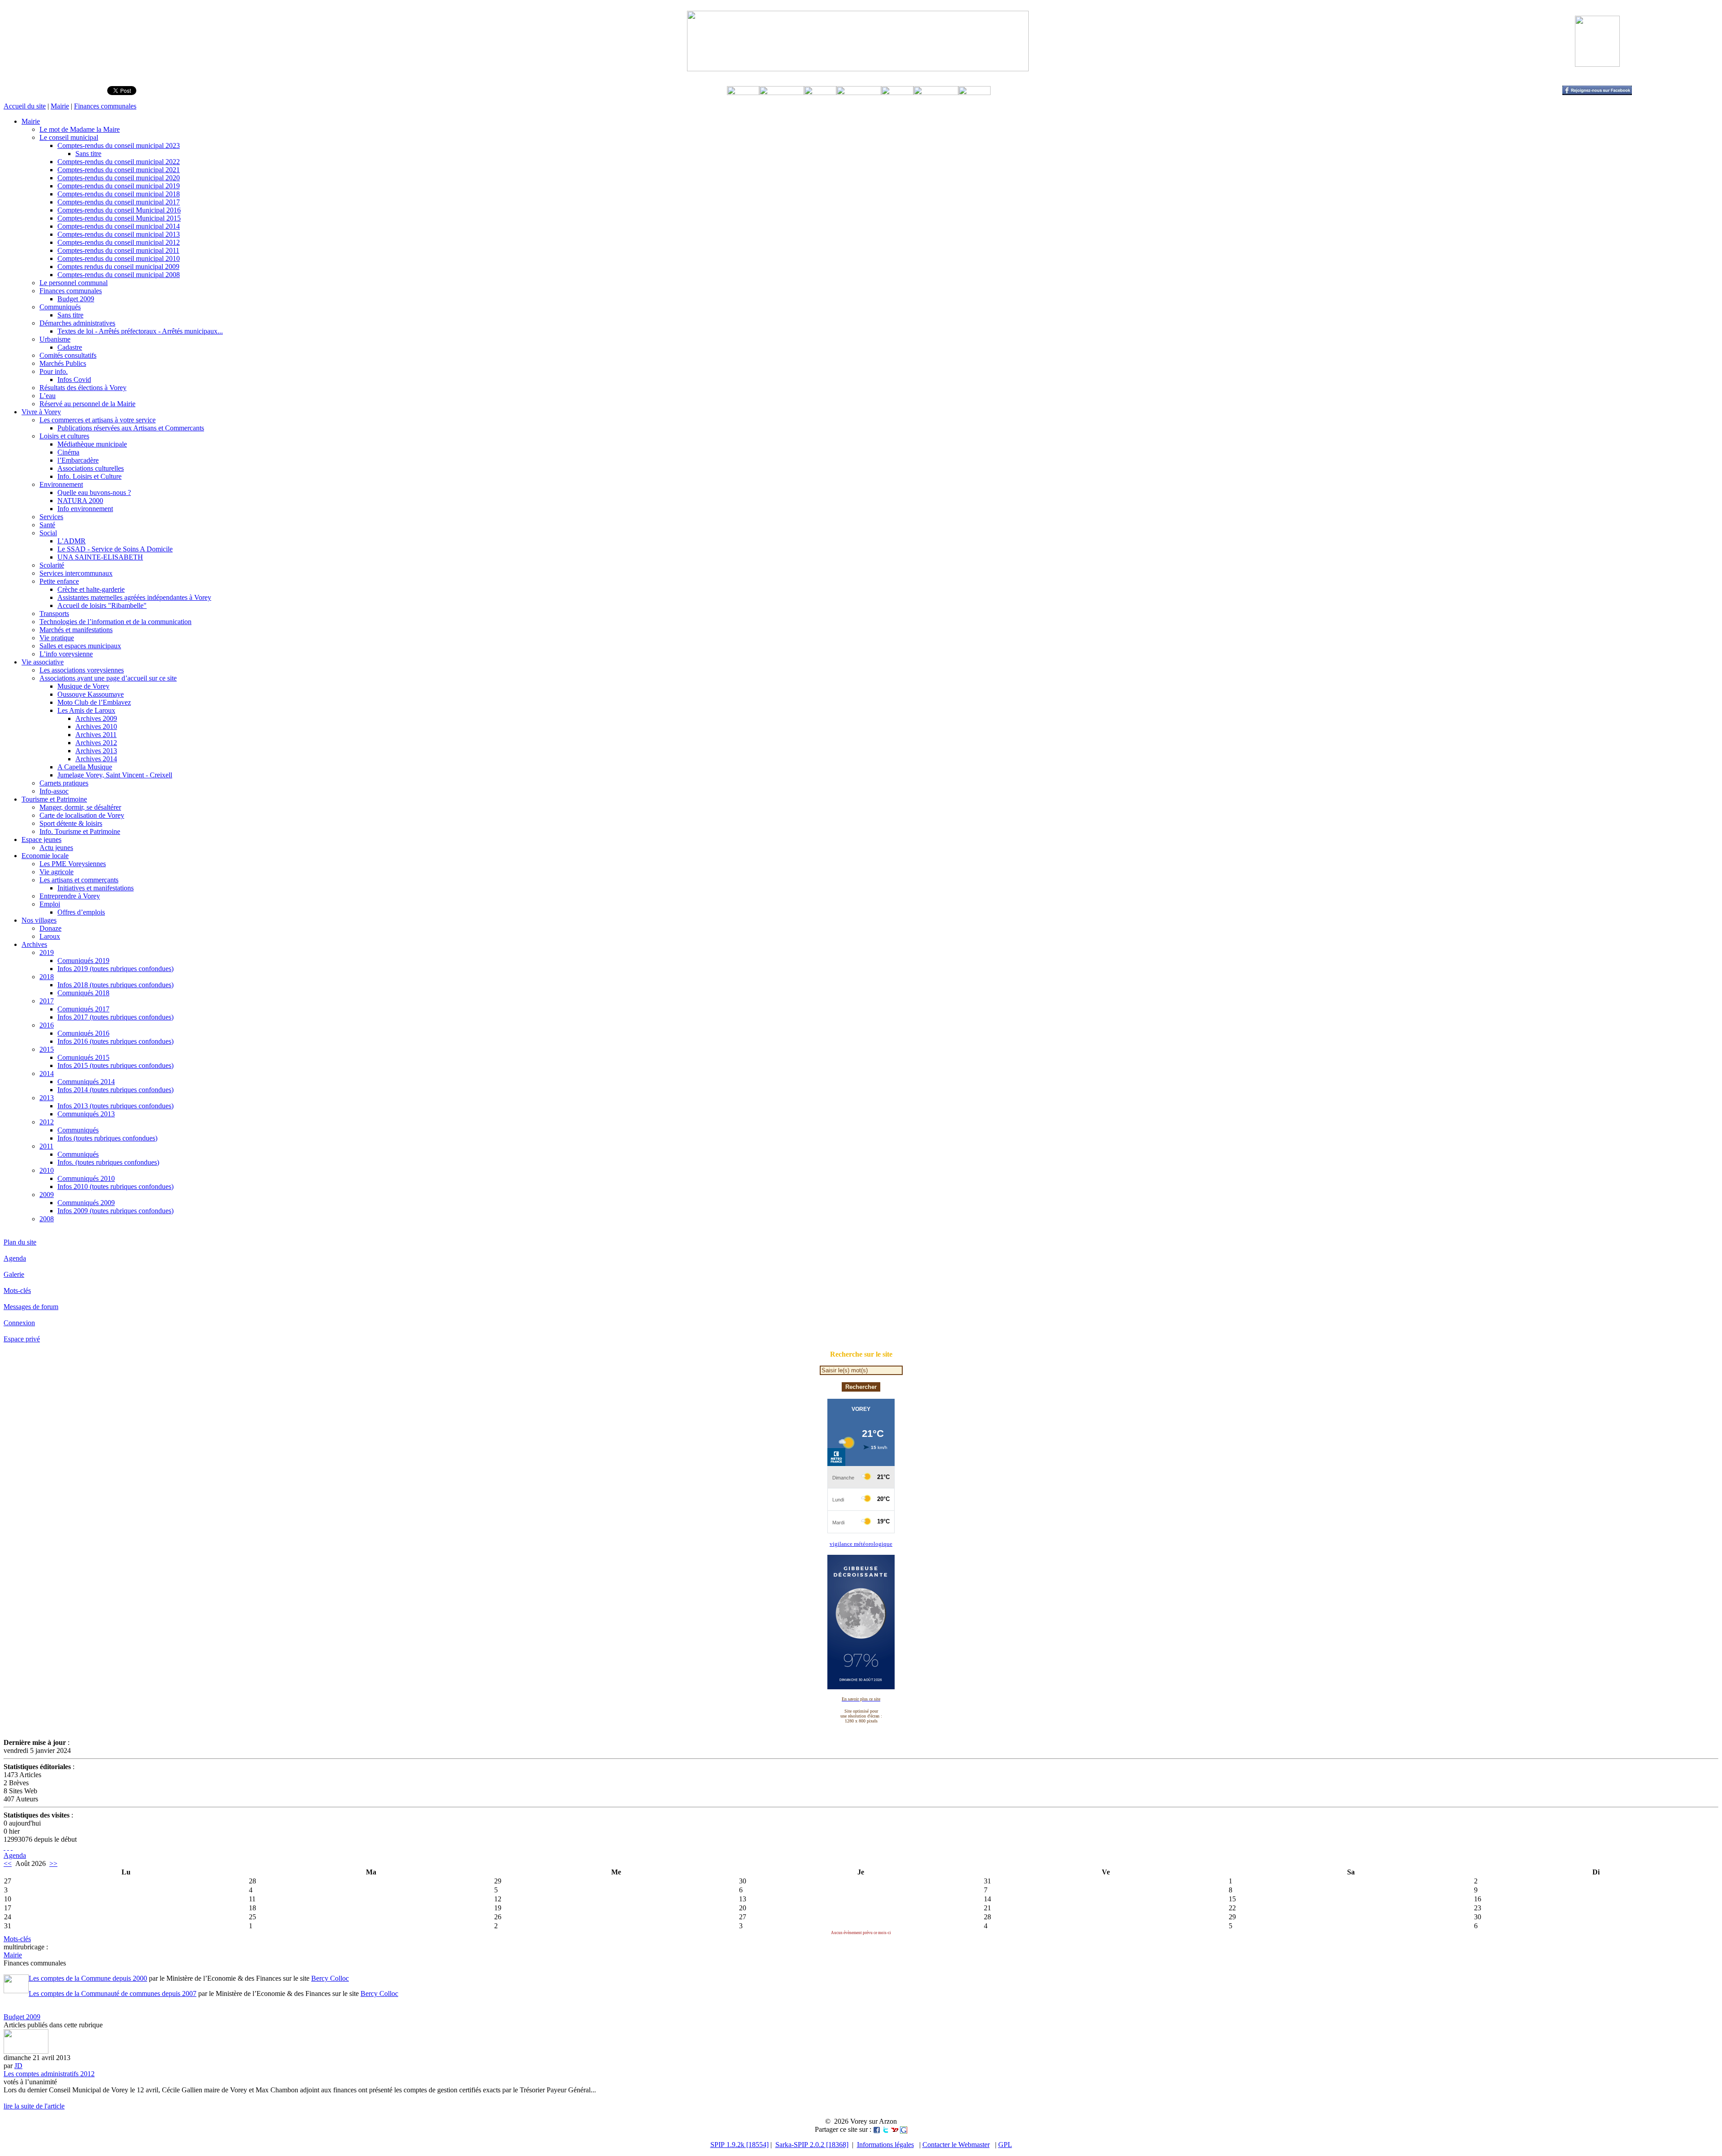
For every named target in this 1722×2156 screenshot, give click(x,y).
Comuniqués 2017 (83, 1009)
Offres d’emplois (81, 912)
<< (8, 1863)
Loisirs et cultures (64, 436)
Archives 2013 (96, 751)
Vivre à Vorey (41, 412)
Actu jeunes (56, 848)
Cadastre (70, 347)
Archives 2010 (96, 727)
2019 (47, 952)
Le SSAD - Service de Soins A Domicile (115, 549)
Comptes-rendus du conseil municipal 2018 (119, 194)
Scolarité (52, 565)
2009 (47, 1195)
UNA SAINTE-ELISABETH (100, 557)
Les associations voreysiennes (82, 670)
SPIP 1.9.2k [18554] (739, 2145)
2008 (47, 1219)
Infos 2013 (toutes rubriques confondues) (115, 1106)
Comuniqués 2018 (83, 993)
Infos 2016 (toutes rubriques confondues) (115, 1041)
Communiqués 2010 (86, 1178)
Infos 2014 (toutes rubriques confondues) (115, 1090)
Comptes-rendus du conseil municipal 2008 (119, 275)
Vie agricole (57, 872)
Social (48, 533)
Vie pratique (57, 638)
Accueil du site (25, 106)
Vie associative (43, 662)
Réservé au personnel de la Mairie (87, 404)
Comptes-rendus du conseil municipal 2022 (119, 162)
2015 (47, 1049)
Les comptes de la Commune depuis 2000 (88, 1978)
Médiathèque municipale (92, 444)
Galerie (14, 1274)
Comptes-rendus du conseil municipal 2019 (119, 186)
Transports (54, 614)
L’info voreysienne (66, 654)
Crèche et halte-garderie (91, 589)
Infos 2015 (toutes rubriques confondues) (115, 1065)
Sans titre (88, 154)
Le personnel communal (74, 283)
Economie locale (45, 856)
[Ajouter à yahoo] (895, 2129)
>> (53, 1863)
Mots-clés (17, 1291)
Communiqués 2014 (86, 1082)
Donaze (50, 928)
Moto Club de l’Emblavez (94, 702)
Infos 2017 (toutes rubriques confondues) (115, 1017)
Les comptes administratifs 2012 (49, 2074)
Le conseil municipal (69, 137)
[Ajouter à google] (904, 2129)
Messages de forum (31, 1307)
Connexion (19, 1323)
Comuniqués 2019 (83, 961)
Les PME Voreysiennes (73, 864)
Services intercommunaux (76, 573)
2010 (47, 1170)
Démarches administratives (77, 323)
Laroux (50, 936)
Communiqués (60, 307)
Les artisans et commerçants (79, 880)
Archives (34, 944)
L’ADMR (72, 541)
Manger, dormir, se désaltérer (80, 807)
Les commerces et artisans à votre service (98, 420)
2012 (47, 1122)
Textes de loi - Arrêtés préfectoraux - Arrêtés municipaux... (140, 331)
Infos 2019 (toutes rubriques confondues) (115, 969)
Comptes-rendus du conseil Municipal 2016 (119, 210)
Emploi (50, 904)
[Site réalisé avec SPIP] (12, 1847)
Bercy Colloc (330, 1978)
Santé (47, 525)
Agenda (15, 1258)
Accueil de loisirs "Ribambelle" (102, 605)
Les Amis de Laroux (86, 710)
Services (51, 517)
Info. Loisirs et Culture (89, 476)
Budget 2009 (76, 299)
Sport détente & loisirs (71, 823)
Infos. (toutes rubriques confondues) (108, 1162)
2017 (47, 1001)
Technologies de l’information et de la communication (115, 622)
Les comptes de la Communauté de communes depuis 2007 (113, 1993)
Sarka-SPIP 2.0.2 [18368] (812, 2145)
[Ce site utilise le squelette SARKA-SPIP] (8, 1847)
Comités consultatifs (68, 355)
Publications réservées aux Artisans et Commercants (131, 428)
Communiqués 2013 (86, 1114)
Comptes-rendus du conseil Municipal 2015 (119, 218)
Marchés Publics (63, 363)
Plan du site (20, 1242)
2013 (47, 1098)
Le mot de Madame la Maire (80, 129)
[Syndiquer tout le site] (4, 1847)
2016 (47, 1025)
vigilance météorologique (861, 1544)
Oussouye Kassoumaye (91, 694)
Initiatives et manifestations (96, 888)
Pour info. (54, 371)
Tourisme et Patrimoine (54, 799)
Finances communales (105, 106)
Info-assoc (54, 791)
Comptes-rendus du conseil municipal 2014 (119, 226)
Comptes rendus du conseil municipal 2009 (118, 267)
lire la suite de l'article (34, 2106)
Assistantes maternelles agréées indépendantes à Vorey (134, 597)
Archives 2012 (96, 743)
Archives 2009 (96, 718)
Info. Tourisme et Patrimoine (80, 831)
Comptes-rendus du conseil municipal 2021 (119, 170)
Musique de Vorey (83, 686)
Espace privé (22, 1339)
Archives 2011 (96, 735)
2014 (47, 1074)
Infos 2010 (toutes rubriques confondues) (115, 1186)
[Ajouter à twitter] (886, 2129)
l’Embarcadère (78, 460)
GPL (1005, 2145)
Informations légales (885, 2145)
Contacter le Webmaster (956, 2145)
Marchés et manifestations (76, 630)
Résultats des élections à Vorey (83, 388)
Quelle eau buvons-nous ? (94, 492)
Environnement (61, 484)
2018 (47, 977)
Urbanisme (55, 339)
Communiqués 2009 (86, 1203)
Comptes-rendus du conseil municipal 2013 (119, 234)
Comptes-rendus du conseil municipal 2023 (119, 145)
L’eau (48, 396)
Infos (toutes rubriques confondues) (107, 1138)
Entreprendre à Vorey (70, 896)
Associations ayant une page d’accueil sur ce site (108, 678)
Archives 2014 (96, 759)
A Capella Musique (85, 767)
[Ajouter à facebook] (877, 2129)
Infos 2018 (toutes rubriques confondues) (115, 985)
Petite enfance (59, 581)
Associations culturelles (91, 468)
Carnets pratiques (64, 783)
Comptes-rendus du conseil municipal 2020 (119, 178)
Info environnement (85, 509)
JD (18, 2066)
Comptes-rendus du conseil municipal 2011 (118, 250)
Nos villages (39, 920)
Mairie (60, 106)
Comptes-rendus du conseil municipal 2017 (119, 202)
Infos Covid (74, 380)
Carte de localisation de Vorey (82, 815)
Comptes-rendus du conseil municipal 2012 (119, 242)
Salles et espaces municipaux (80, 646)
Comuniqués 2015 (83, 1057)
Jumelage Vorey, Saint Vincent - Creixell (115, 775)
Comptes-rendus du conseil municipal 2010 (119, 258)
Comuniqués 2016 (83, 1033)
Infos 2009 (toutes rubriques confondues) (115, 1211)
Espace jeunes (41, 839)
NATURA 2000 (80, 501)
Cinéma (68, 452)
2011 (46, 1146)
